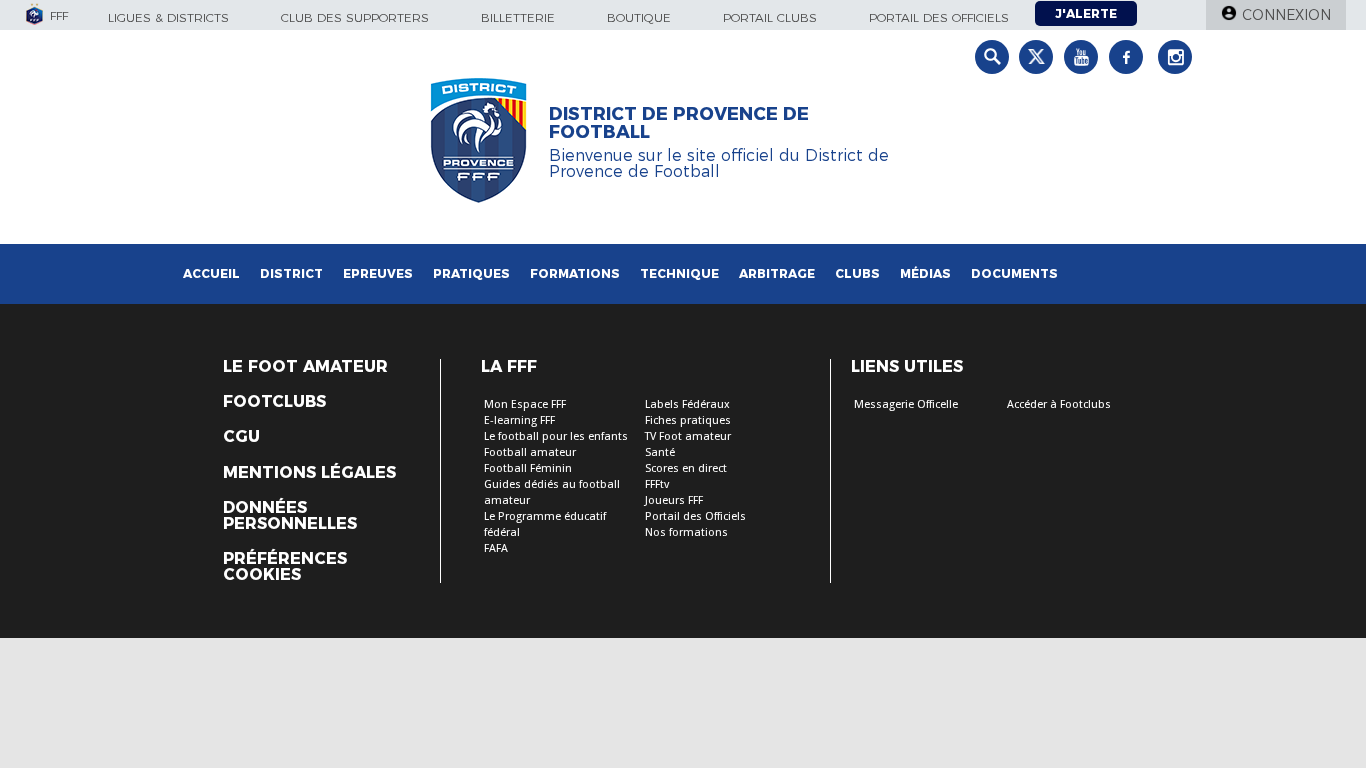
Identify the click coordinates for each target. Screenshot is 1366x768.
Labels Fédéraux (687, 404)
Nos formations (686, 532)
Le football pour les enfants (556, 436)
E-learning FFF (519, 420)
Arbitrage (777, 273)
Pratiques (471, 273)
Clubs (857, 273)
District (291, 273)
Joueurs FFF (674, 500)
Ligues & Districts (168, 17)
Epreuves (378, 273)
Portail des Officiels (695, 516)
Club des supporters (355, 17)
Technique (679, 273)
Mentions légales (309, 473)
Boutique (639, 17)
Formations (575, 273)
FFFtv (657, 484)
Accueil (211, 273)
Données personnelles (290, 516)
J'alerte (1086, 13)
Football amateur (530, 452)
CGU (241, 437)
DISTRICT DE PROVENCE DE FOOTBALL (679, 123)
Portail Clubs (770, 17)
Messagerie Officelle (906, 404)
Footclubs (274, 402)
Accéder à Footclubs (1059, 404)
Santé (660, 452)
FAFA (496, 548)
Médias (925, 273)
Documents (1014, 273)
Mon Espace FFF (525, 404)
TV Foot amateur (688, 436)
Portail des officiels (939, 17)
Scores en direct (686, 468)
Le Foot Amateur (305, 367)
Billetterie (518, 17)
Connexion (1286, 15)
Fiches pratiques (688, 420)
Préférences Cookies (285, 567)
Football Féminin (528, 468)
